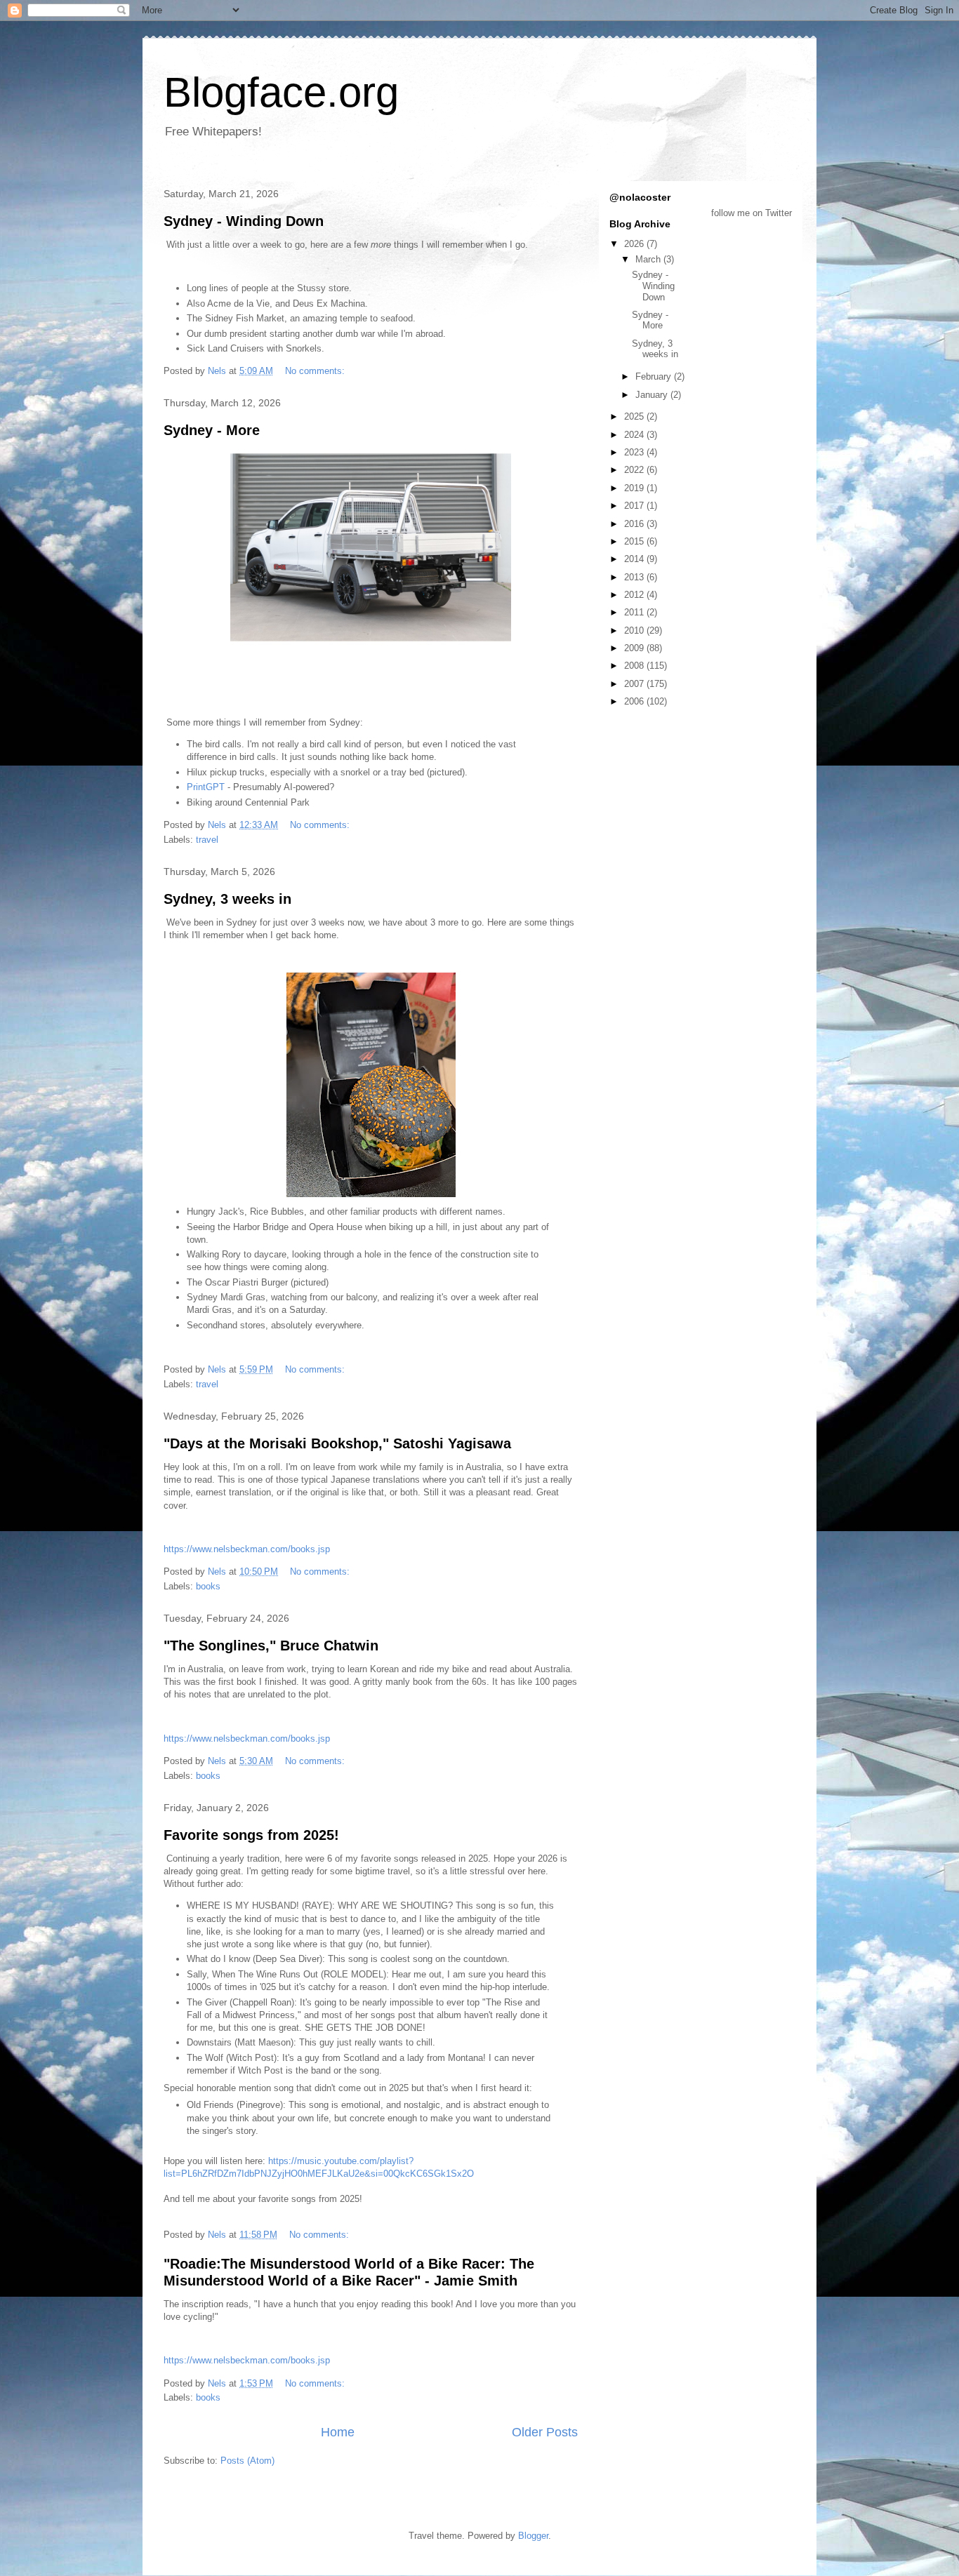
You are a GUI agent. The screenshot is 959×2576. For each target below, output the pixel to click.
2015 (635, 541)
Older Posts (545, 2432)
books (208, 1586)
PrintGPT (206, 787)
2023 (635, 452)
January (653, 395)
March (649, 259)
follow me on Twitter (752, 213)
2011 (635, 612)
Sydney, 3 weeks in (227, 899)
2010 (635, 630)
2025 (635, 416)
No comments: (316, 371)
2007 (635, 684)
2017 (635, 506)
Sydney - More (212, 430)
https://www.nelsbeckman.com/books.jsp (247, 1549)
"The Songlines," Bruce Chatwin (271, 1646)
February (655, 376)
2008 (635, 666)
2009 (635, 648)
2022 (635, 470)
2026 (635, 244)
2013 (635, 577)
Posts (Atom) (247, 2461)
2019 (635, 488)
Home (338, 2432)
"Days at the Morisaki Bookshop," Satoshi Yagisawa (337, 1443)
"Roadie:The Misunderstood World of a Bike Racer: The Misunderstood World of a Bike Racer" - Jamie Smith (349, 2272)
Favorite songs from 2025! (251, 1835)
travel (207, 840)
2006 (635, 701)
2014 (635, 559)
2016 (635, 524)
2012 (635, 595)
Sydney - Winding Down (244, 221)
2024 (635, 435)
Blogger (533, 2536)
